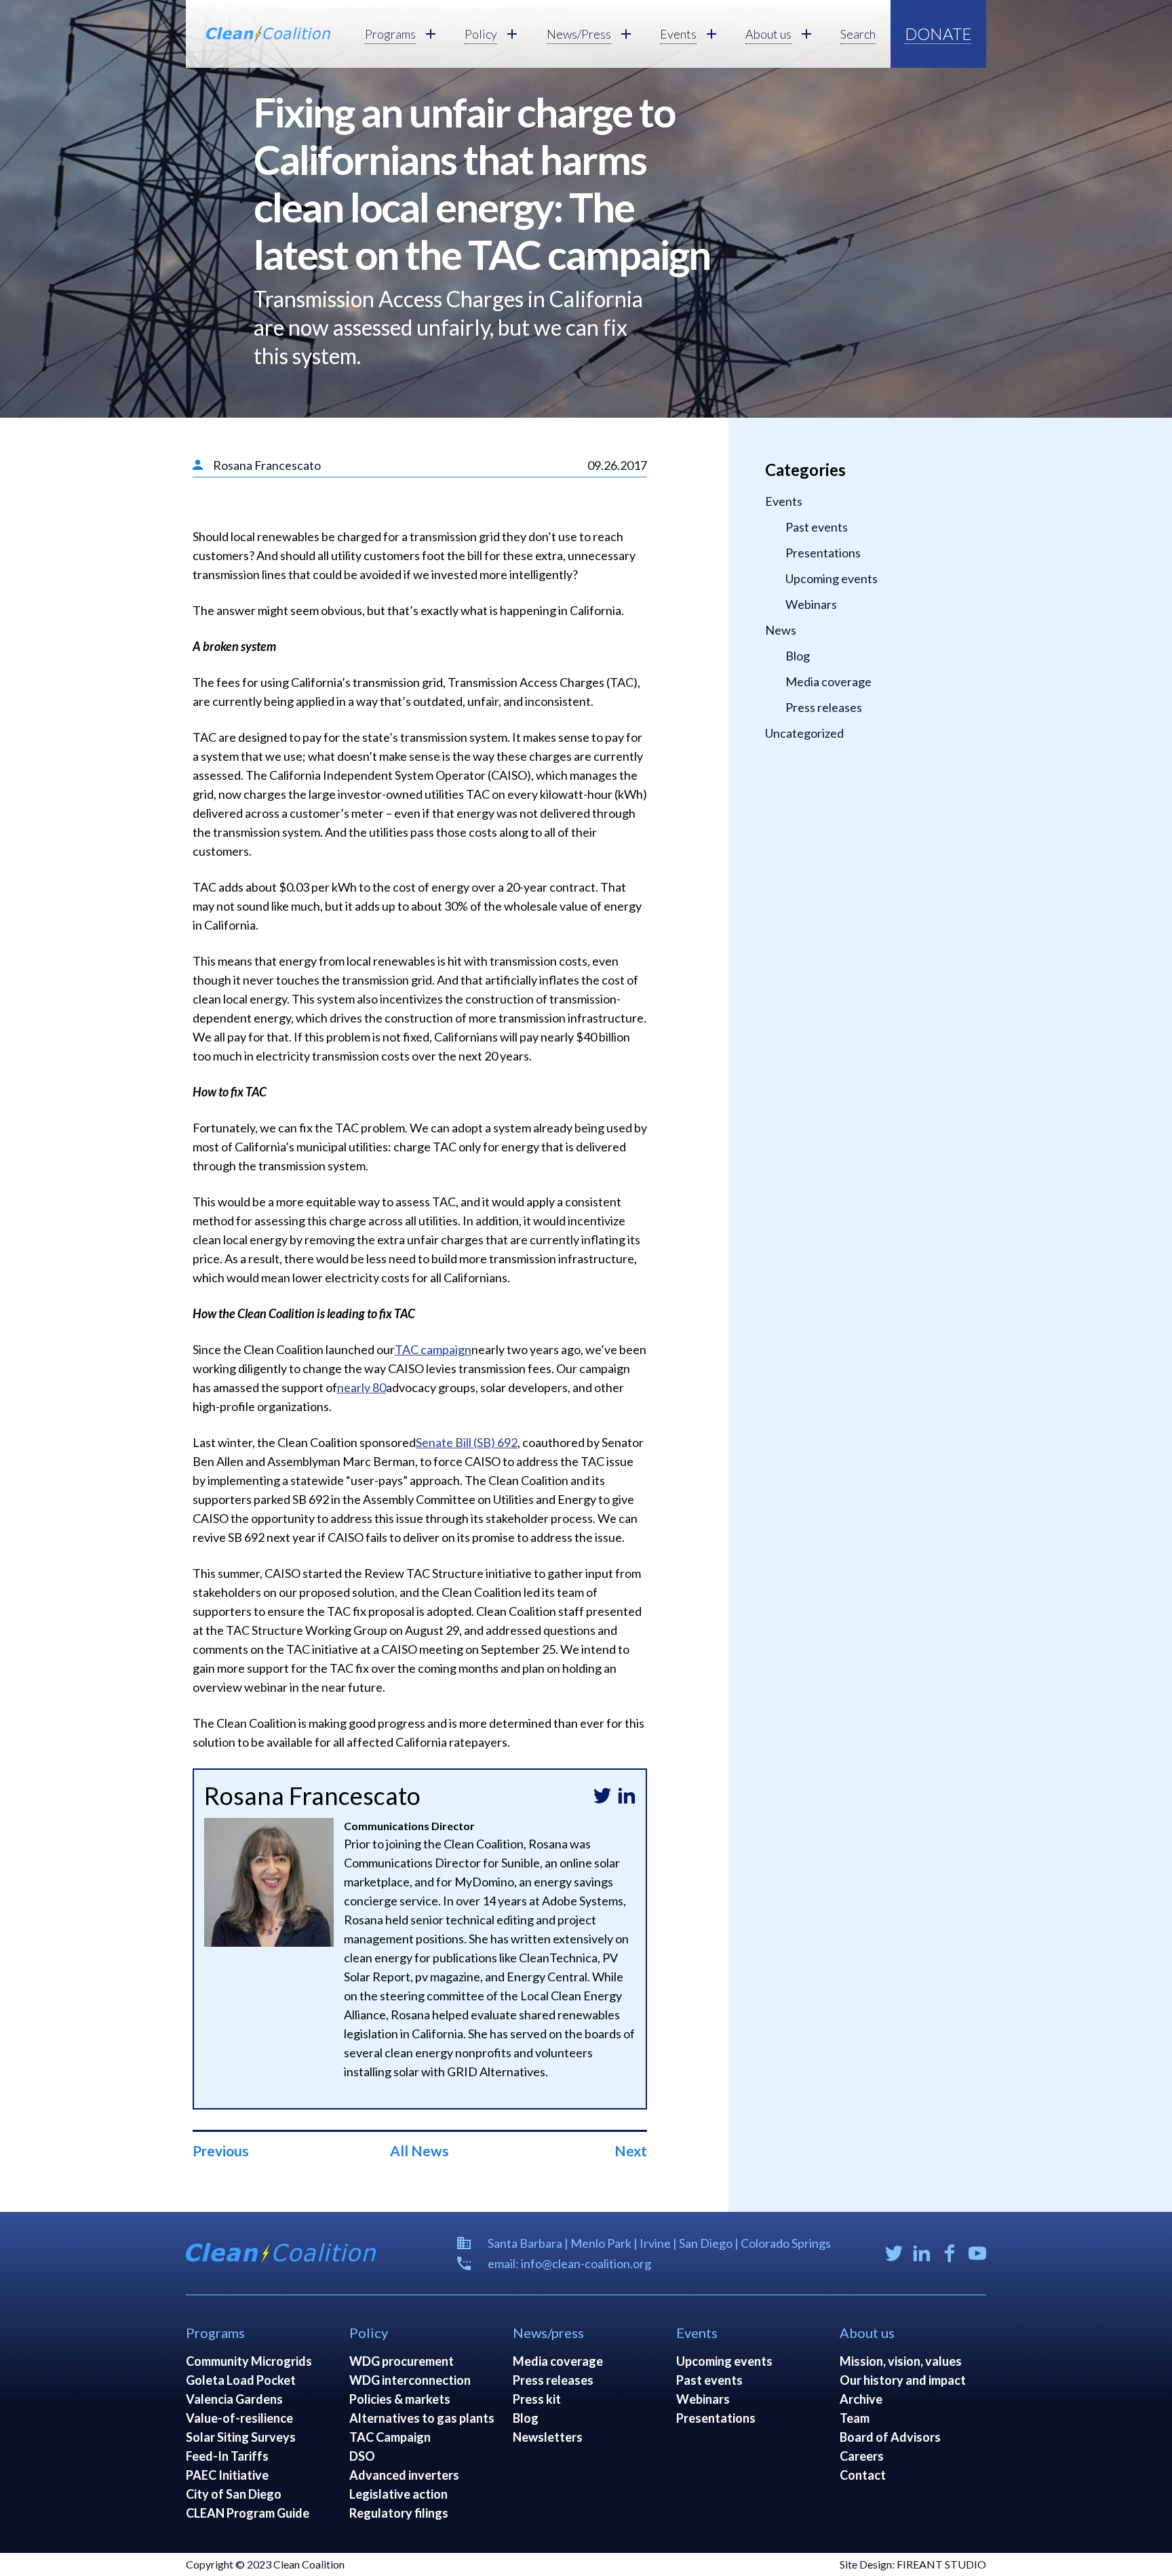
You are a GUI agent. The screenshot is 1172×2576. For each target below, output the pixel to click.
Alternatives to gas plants (422, 2418)
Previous (221, 2151)
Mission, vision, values (901, 2361)
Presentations (823, 553)
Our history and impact (903, 2380)
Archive (861, 2399)
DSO (362, 2456)
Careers (862, 2456)
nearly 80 (362, 1387)
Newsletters (548, 2437)
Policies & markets (400, 2399)
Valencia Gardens (234, 2399)
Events (784, 501)
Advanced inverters (404, 2475)
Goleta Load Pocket (241, 2380)
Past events (817, 527)
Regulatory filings (399, 2513)
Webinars (811, 604)
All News (419, 2151)
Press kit (537, 2399)
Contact (863, 2475)
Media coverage (828, 681)
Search (858, 34)
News (781, 630)
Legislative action (398, 2494)
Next (631, 2151)
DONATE (938, 34)
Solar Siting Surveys (241, 2437)
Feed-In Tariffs (227, 2456)
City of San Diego (234, 2494)
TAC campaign (433, 1349)
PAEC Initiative (227, 2475)
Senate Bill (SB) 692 (467, 1442)
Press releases (824, 707)
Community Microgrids (249, 2361)
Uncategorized (804, 733)
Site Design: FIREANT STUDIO (913, 2564)
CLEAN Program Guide (248, 2513)
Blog (798, 656)
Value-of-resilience (239, 2418)
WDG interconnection (410, 2380)
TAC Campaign (390, 2437)
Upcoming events (832, 578)
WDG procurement (402, 2361)
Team (855, 2418)
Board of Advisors (890, 2437)
